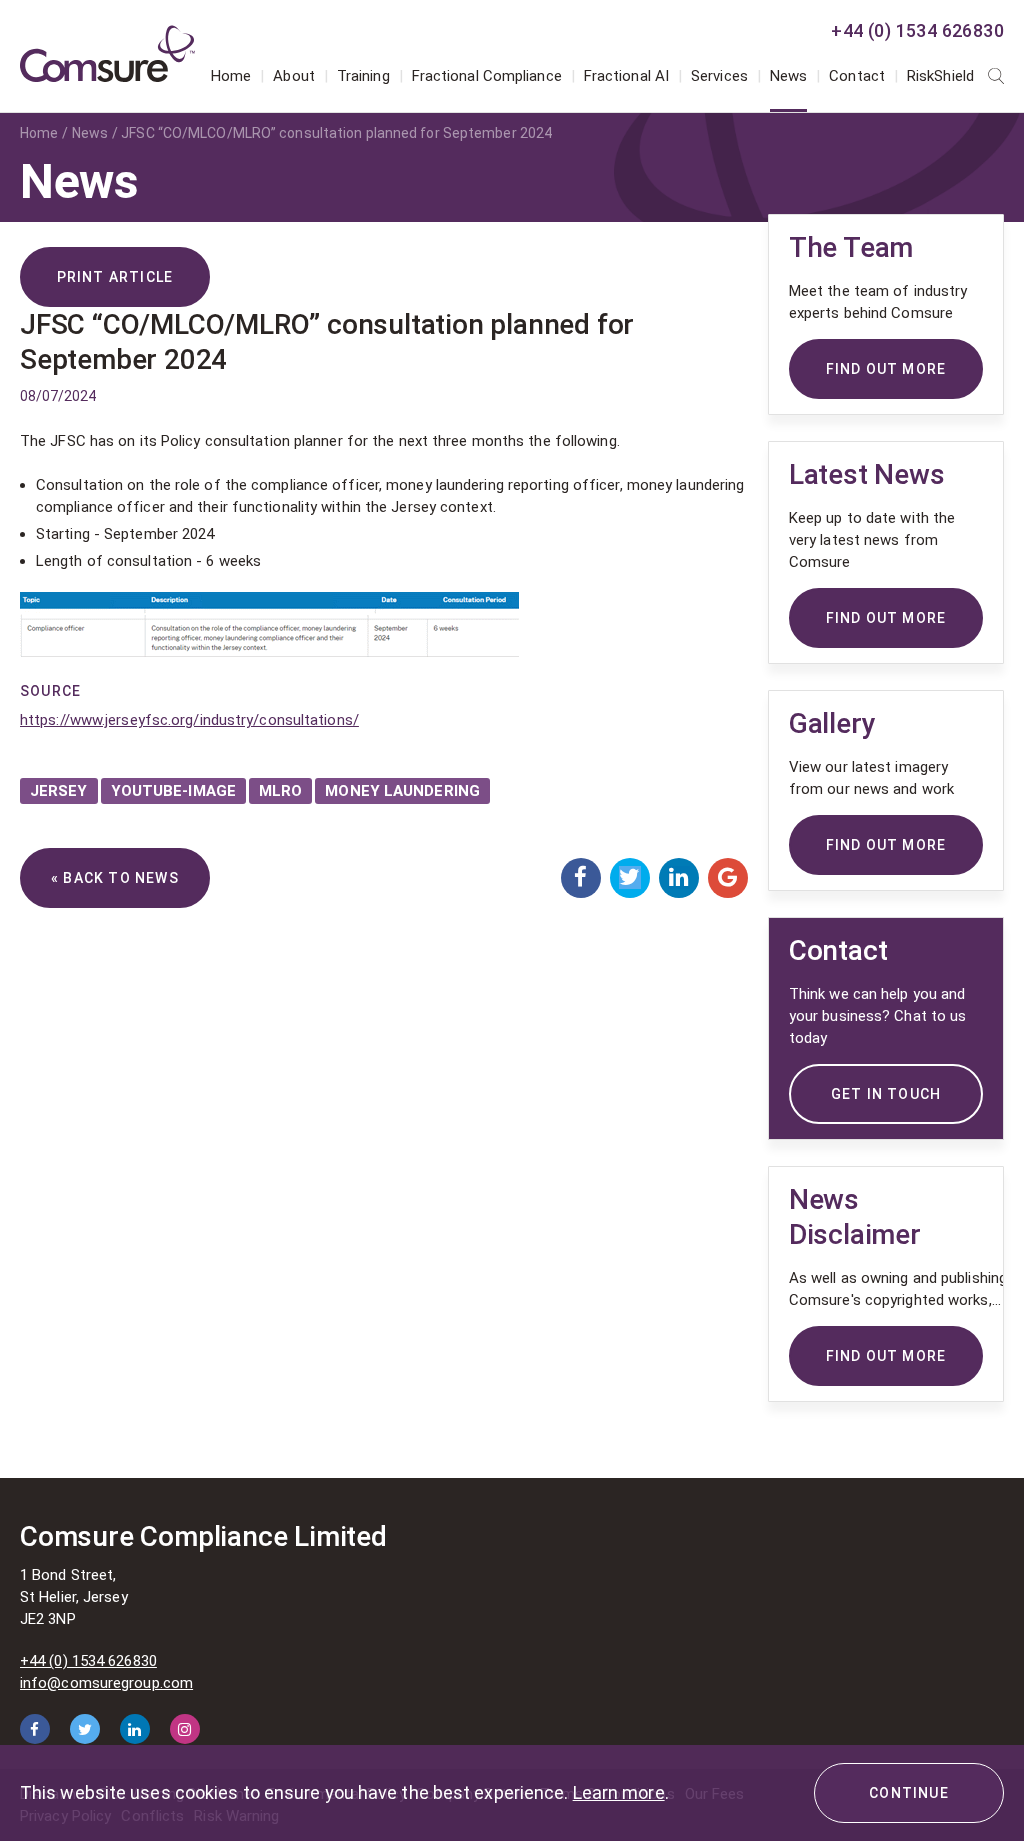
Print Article (115, 277)
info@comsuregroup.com (106, 1683)
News (788, 76)
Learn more (619, 1792)
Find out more (886, 1356)
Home (231, 76)
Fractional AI (626, 76)
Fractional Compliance (487, 76)
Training (363, 76)
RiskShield (940, 76)
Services (719, 76)
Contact (857, 76)
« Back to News (115, 878)
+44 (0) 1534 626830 (917, 30)
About (294, 76)
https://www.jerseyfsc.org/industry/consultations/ (189, 720)
